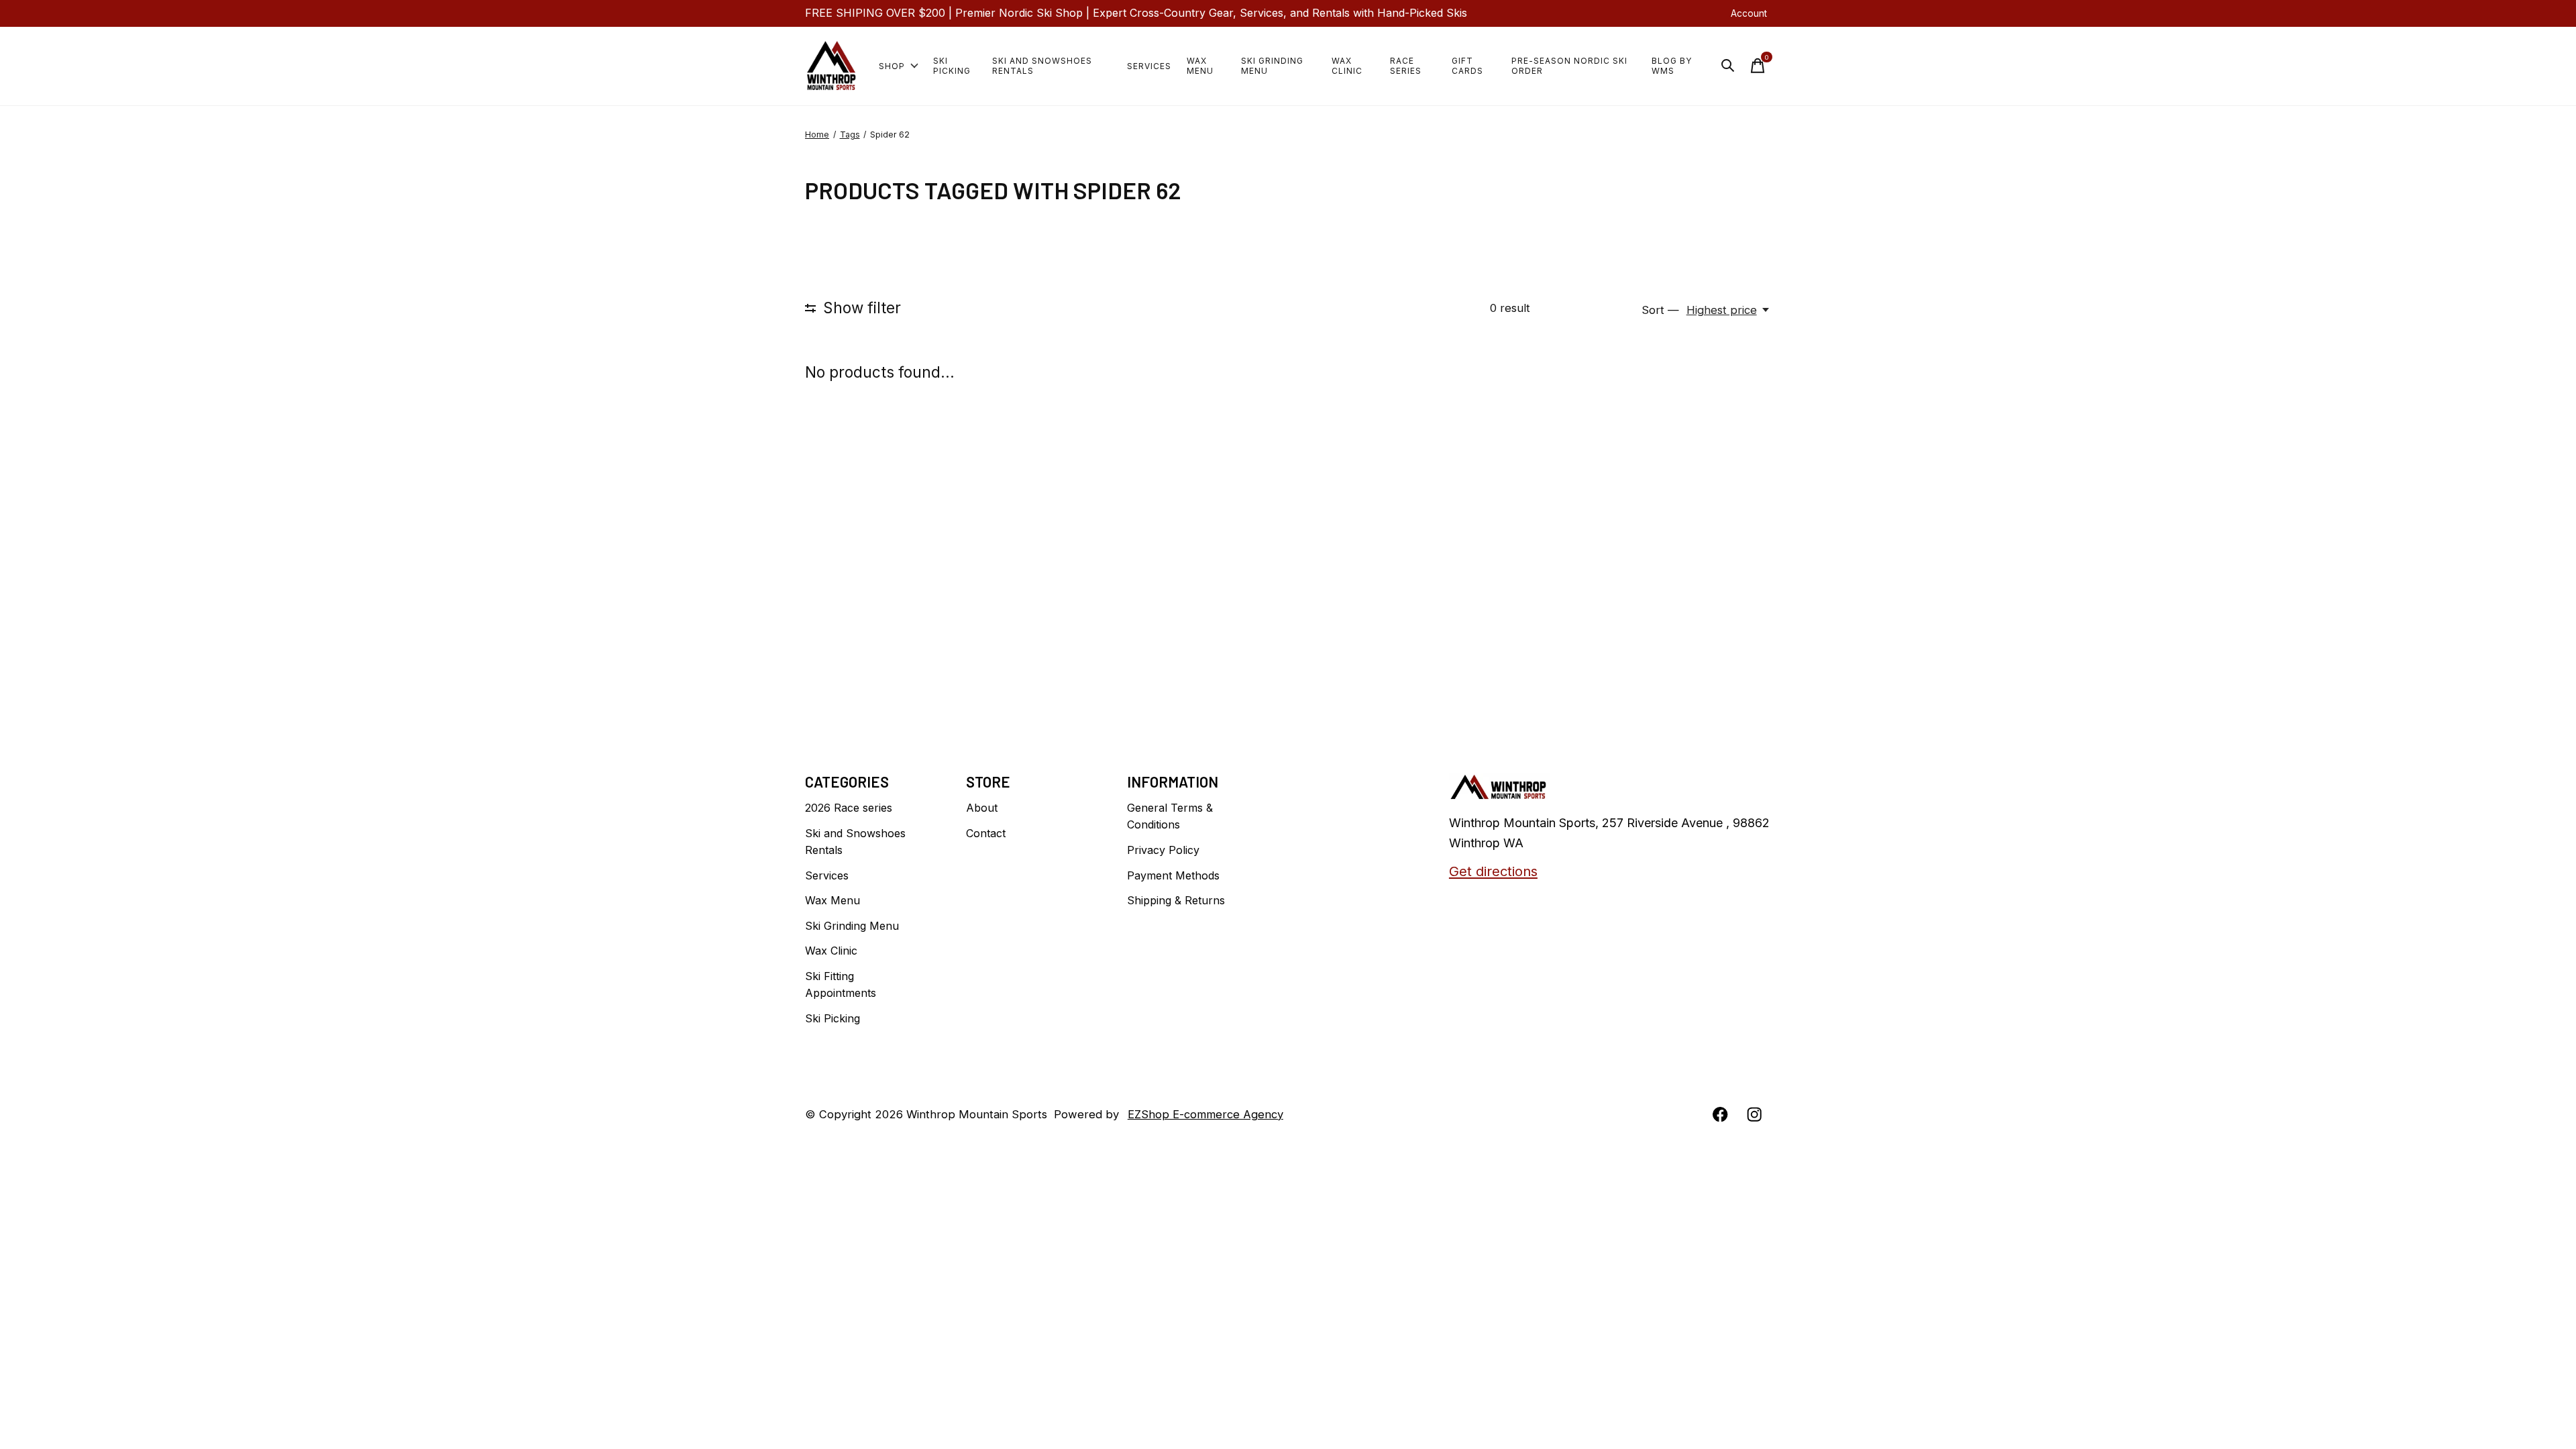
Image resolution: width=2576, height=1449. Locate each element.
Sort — (1660, 310)
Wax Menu (1200, 66)
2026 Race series (849, 808)
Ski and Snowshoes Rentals (1042, 66)
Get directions (1493, 871)
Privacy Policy (1163, 850)
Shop (892, 66)
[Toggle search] (1728, 66)
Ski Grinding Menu (1272, 66)
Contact (986, 833)
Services (1149, 66)
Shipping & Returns (1176, 900)
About (982, 808)
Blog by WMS (1672, 66)
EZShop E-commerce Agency (1205, 1114)
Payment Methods (1173, 875)
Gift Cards (1467, 66)
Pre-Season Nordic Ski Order (1569, 66)
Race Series (1406, 66)
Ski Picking (952, 66)
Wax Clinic (1347, 66)
